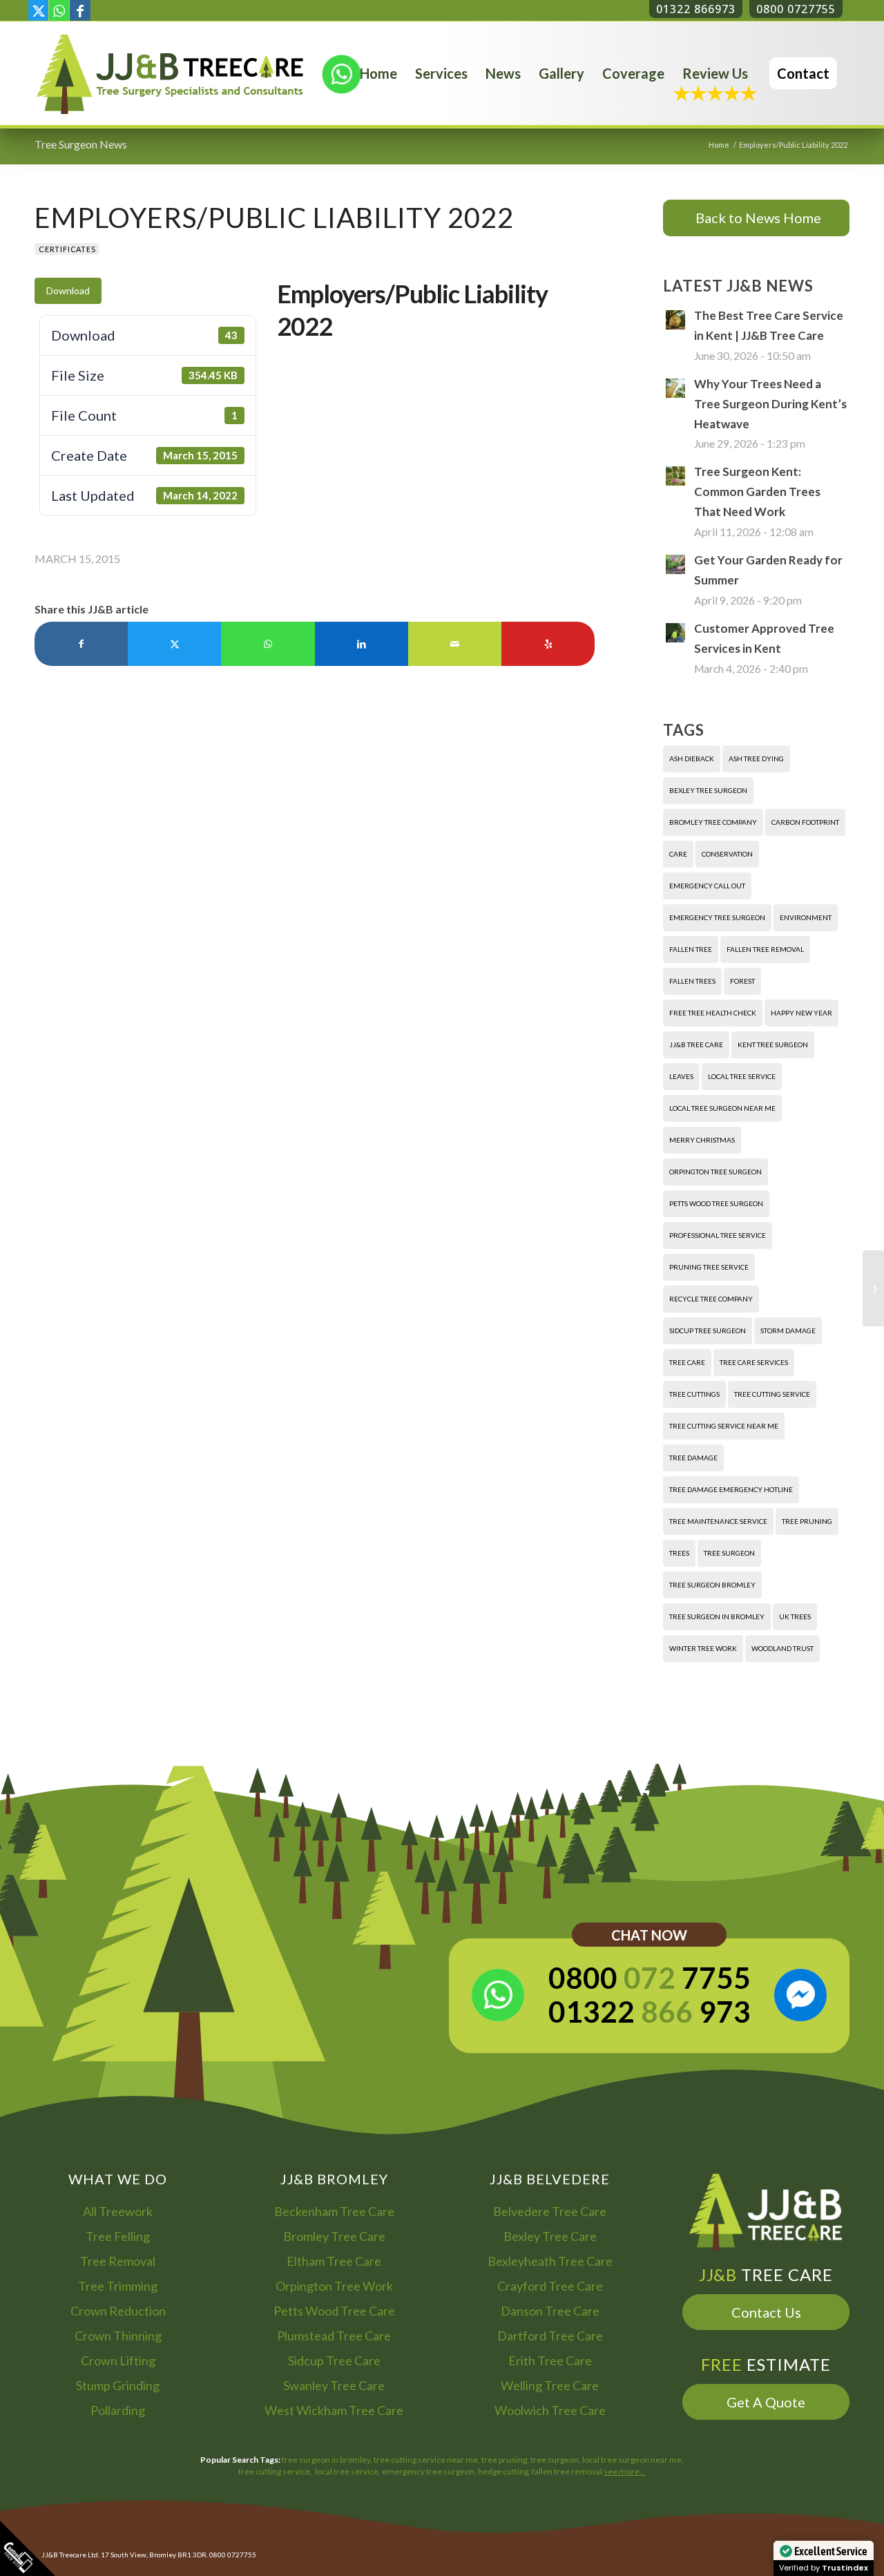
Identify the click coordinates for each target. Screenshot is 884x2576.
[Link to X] (38, 10)
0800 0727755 (796, 9)
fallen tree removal (765, 949)
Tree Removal (118, 2261)
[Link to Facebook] (80, 10)
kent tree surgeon (773, 1044)
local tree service (742, 1076)
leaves (681, 1076)
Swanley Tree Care (334, 2385)
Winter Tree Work (703, 1648)
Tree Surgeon (729, 1553)
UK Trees (795, 1616)
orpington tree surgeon (715, 1172)
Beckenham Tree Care (334, 2211)
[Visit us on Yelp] (548, 644)
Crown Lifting (118, 2360)
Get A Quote (766, 2402)
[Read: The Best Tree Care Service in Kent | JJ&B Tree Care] (675, 320)
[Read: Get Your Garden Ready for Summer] (675, 564)
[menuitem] (378, 73)
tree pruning (807, 1521)
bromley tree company (713, 822)
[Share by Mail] (455, 644)
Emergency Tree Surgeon (717, 917)
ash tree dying (756, 759)
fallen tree (691, 949)
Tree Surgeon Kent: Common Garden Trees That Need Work (757, 492)
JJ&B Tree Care (696, 1044)
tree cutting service (772, 1394)
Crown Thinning (118, 2336)
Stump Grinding (118, 2385)
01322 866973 (696, 9)
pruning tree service (709, 1267)
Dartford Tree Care (550, 2336)
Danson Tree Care (550, 2311)
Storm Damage (788, 1330)
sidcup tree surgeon (708, 1330)
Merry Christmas (702, 1140)
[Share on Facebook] (81, 644)
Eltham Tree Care (334, 2261)
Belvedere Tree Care (550, 2211)
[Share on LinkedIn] (362, 644)
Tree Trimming (118, 2286)
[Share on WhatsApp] (268, 644)
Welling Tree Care (550, 2385)
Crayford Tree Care (550, 2286)
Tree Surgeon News (81, 144)
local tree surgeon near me (722, 1108)
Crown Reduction (118, 2311)
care (678, 854)
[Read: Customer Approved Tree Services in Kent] (675, 633)
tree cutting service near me (724, 1426)
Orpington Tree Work (334, 2286)
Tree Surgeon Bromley (712, 1585)
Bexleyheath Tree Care (550, 2261)
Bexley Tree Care (550, 2236)
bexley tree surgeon (708, 790)
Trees (679, 1553)
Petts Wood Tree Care (334, 2311)
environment (806, 917)
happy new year (801, 1013)
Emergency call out (707, 886)
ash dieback (692, 759)
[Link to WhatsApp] (59, 10)
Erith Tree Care (550, 2360)
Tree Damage (693, 1458)
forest (742, 981)
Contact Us (766, 2312)
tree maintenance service (718, 1521)
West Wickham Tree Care (334, 2410)
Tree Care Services (754, 1362)
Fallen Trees (692, 981)
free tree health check (713, 1013)
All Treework (118, 2211)
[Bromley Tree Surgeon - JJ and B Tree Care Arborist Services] (170, 73)
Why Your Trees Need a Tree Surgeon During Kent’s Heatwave (770, 404)
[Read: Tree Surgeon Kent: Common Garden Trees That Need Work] (675, 476)
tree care (687, 1362)
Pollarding (118, 2410)
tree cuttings (694, 1394)
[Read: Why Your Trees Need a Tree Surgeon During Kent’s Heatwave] (675, 388)
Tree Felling (118, 2236)
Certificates (67, 249)
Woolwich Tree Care (550, 2410)
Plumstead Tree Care (334, 2336)
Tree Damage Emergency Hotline (731, 1489)
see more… (625, 2471)
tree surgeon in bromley (717, 1616)
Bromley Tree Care (334, 2236)
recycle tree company (711, 1299)
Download (68, 290)
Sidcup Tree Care (334, 2360)
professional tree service (718, 1235)
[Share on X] (174, 644)
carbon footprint (805, 822)
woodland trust (782, 1648)
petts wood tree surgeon (716, 1203)
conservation (727, 854)
